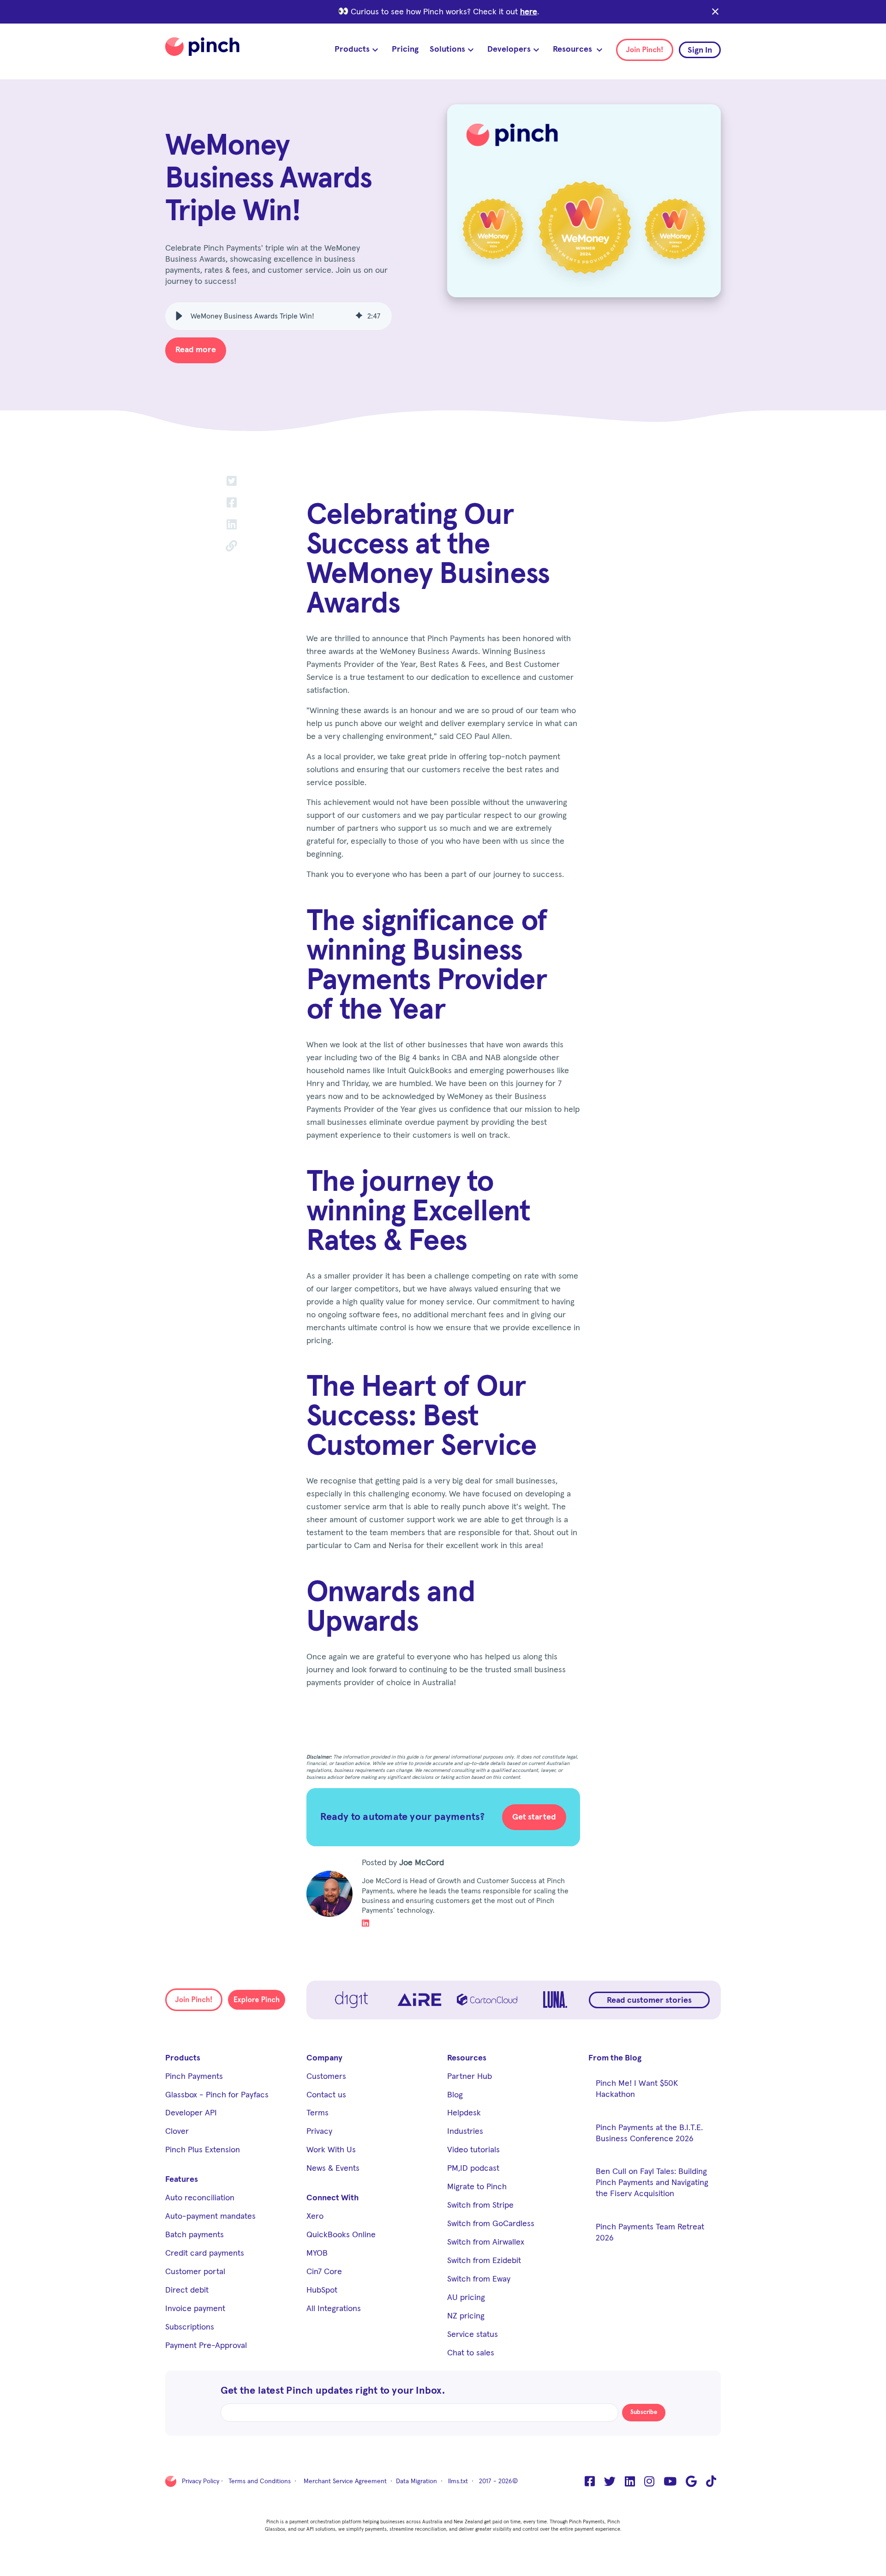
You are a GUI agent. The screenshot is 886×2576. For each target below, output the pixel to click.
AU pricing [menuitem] (466, 2298)
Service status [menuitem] (473, 2335)
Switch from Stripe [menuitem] (480, 2205)
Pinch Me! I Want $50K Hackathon (637, 2089)
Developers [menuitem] (509, 49)
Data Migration (416, 2481)
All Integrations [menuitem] (334, 2309)
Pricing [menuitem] (405, 49)
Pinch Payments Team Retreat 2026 (650, 2233)
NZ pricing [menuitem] (466, 2316)
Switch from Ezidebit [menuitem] (484, 2261)
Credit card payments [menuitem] (205, 2253)
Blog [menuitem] (455, 2095)
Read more (196, 350)
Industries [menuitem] (465, 2132)
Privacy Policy (201, 2481)
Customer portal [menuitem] (195, 2272)
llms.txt (458, 2481)
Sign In (700, 50)
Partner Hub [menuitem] (470, 2077)
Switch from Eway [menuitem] (479, 2279)
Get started (534, 1817)
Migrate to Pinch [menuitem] (477, 2187)
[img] (359, 316)
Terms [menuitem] (317, 2113)
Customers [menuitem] (326, 2077)
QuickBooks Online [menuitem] (341, 2235)
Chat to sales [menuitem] (471, 2353)
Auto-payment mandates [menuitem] (210, 2216)
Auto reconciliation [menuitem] (200, 2198)
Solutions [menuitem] (447, 49)
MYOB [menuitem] (317, 2253)
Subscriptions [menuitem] (190, 2327)
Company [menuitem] (324, 2058)
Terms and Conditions (260, 2481)
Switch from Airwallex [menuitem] (486, 2242)
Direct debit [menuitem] (187, 2290)
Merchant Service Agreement (345, 2481)
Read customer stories (649, 2000)
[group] (278, 316)
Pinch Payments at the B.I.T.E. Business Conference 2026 (649, 2133)
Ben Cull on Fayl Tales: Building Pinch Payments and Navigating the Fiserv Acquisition (652, 2183)
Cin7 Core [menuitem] (324, 2272)
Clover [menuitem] (177, 2132)
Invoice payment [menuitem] (195, 2309)
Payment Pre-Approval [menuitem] (206, 2346)
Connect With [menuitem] (332, 2198)
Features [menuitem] (182, 2180)
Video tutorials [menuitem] (473, 2150)
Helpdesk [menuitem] (464, 2113)
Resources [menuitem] (573, 49)
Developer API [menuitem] (191, 2113)
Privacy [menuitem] (319, 2132)
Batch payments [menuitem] (195, 2235)
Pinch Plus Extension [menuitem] (203, 2150)
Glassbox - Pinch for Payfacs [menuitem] (217, 2095)
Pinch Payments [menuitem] (194, 2077)
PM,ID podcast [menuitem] (473, 2168)
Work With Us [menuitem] (331, 2150)
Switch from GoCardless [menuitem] (491, 2224)
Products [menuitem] (352, 49)
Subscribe (644, 2412)
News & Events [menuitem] (333, 2168)
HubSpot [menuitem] (322, 2290)
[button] (179, 316)
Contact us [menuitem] (326, 2095)
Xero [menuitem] (315, 2216)
